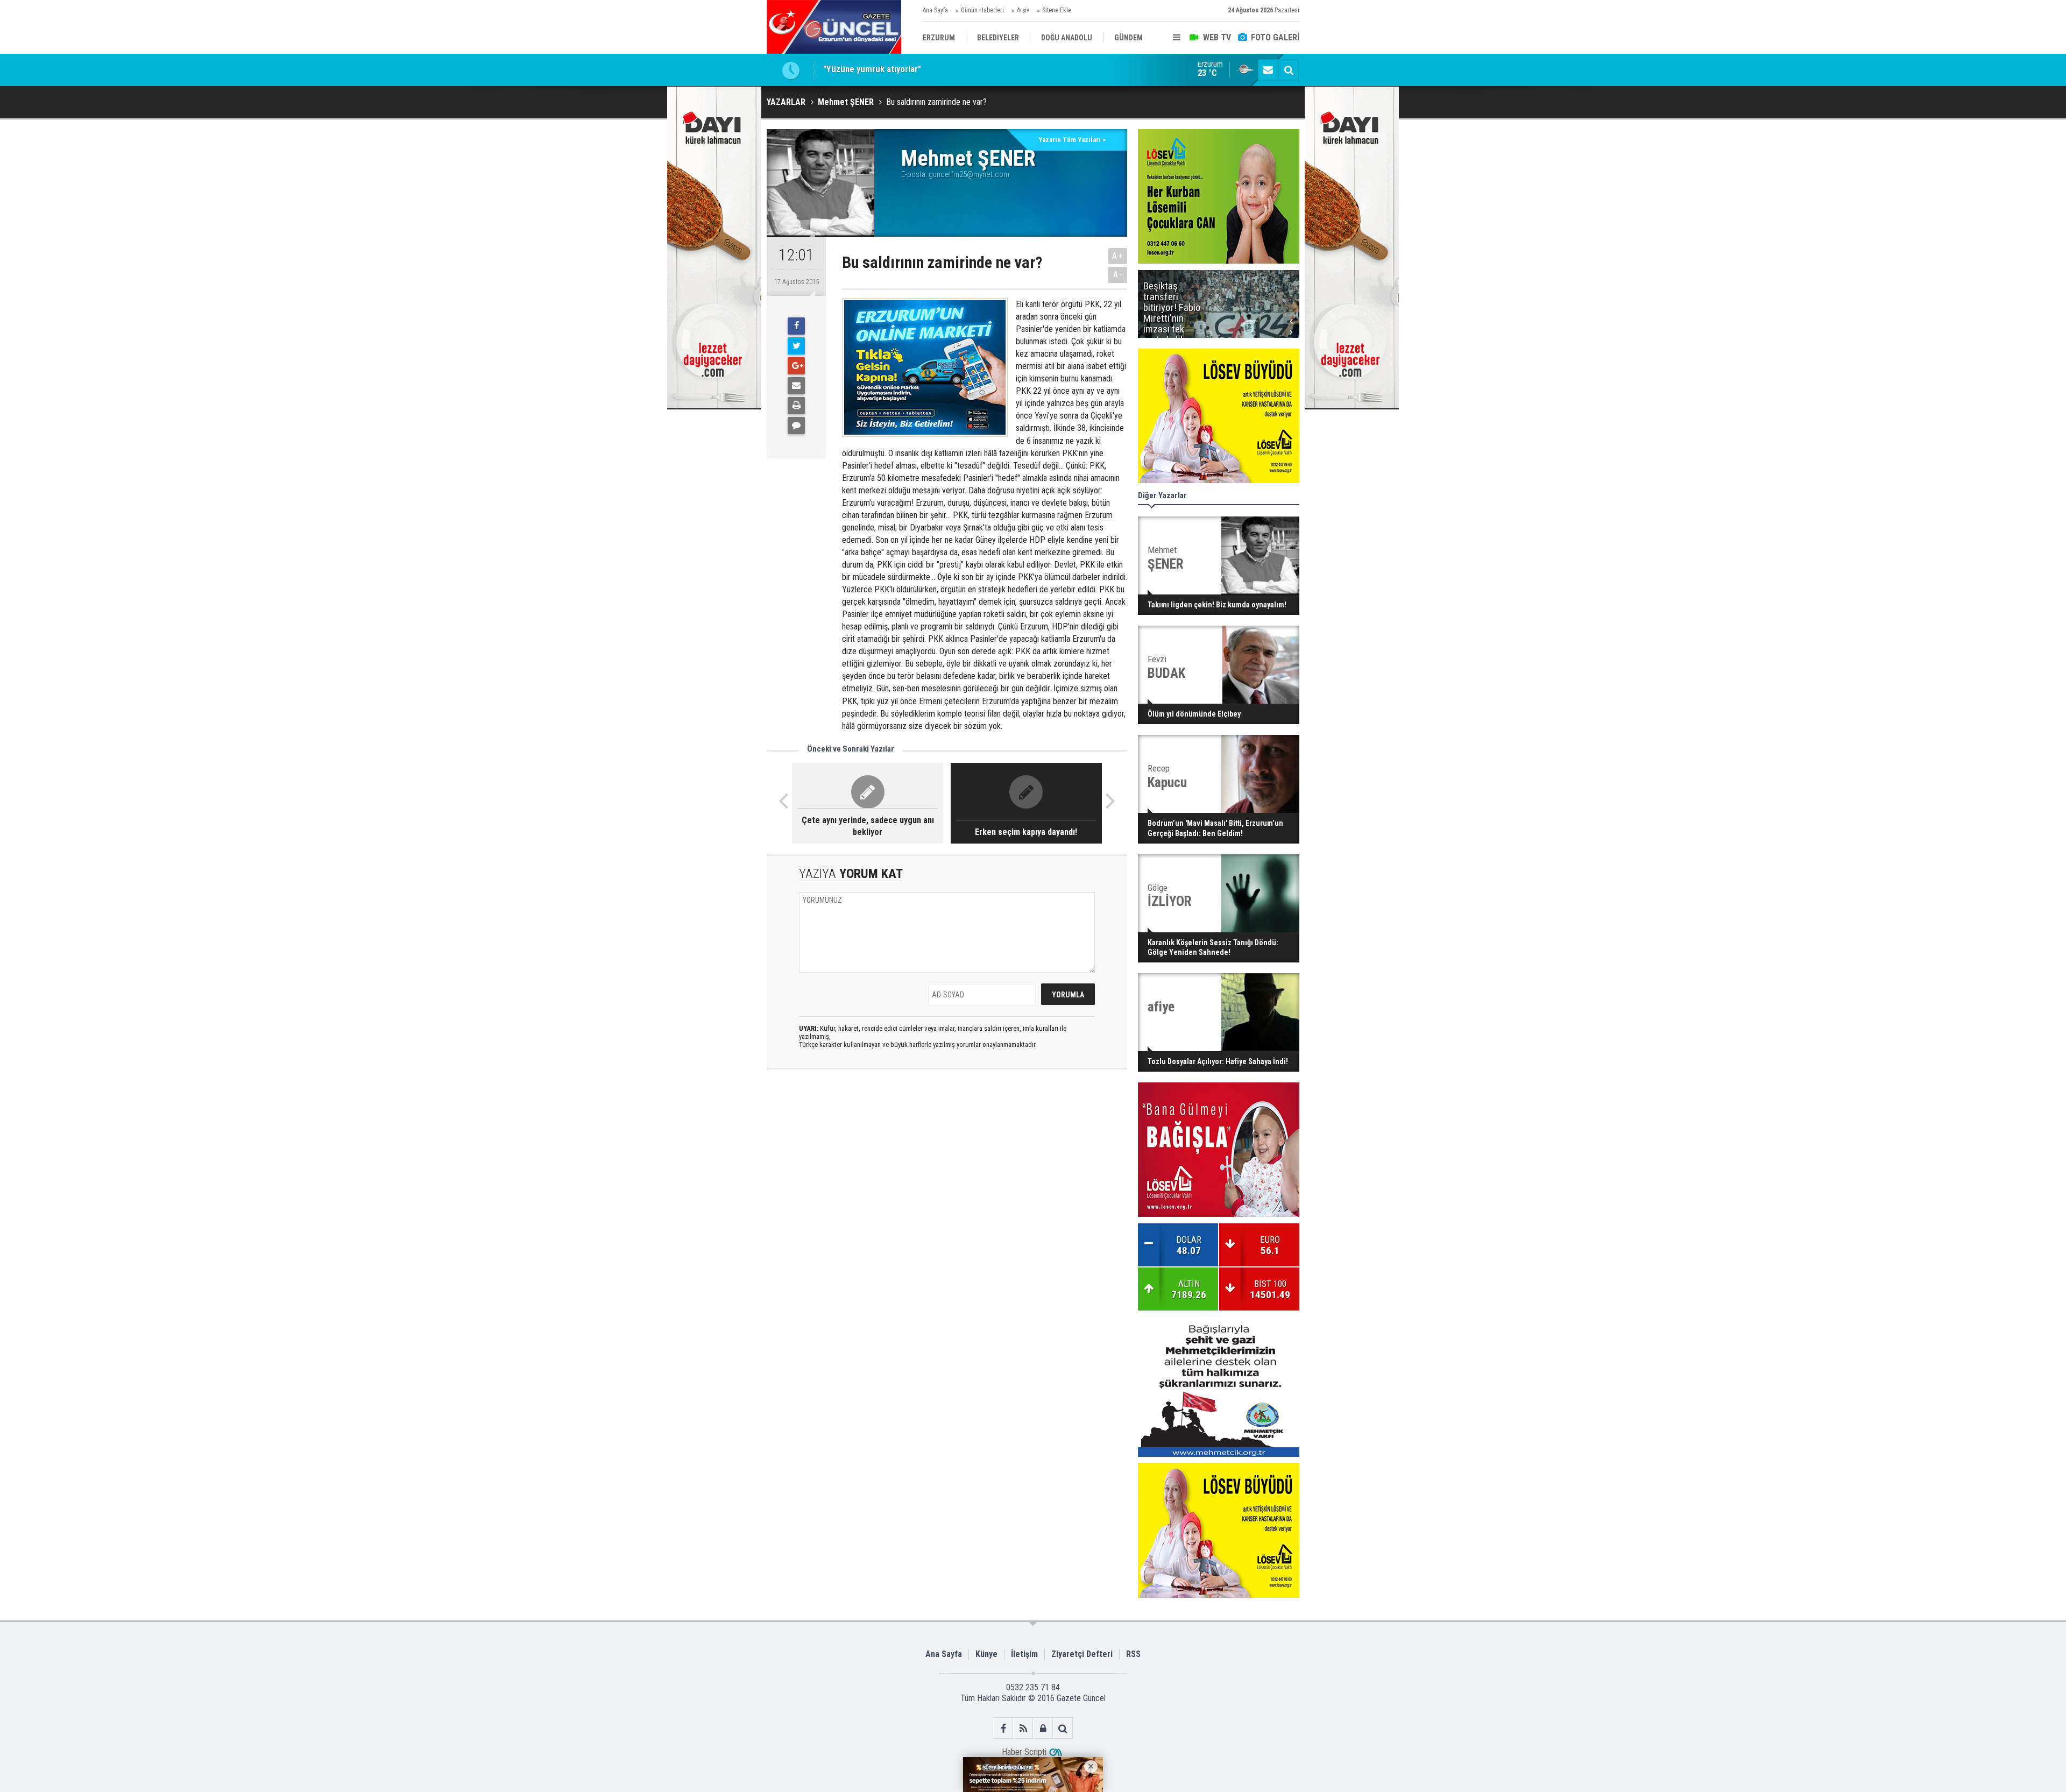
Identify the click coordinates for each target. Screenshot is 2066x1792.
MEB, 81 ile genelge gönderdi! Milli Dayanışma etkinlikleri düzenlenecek (957, 70)
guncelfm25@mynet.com (969, 174)
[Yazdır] (796, 406)
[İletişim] (1268, 70)
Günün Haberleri (982, 10)
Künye (986, 1654)
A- (1118, 275)
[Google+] (796, 366)
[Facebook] (796, 326)
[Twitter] (796, 346)
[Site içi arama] (1289, 70)
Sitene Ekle (1057, 10)
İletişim (1024, 1654)
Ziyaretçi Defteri (1082, 1654)
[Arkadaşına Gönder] (796, 386)
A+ (1118, 256)
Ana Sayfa (935, 10)
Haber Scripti (1024, 1752)
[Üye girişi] (1043, 1728)
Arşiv (1023, 10)
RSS (1133, 1654)
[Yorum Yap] (796, 426)
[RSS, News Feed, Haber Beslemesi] (1023, 1728)
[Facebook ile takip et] (1003, 1728)
